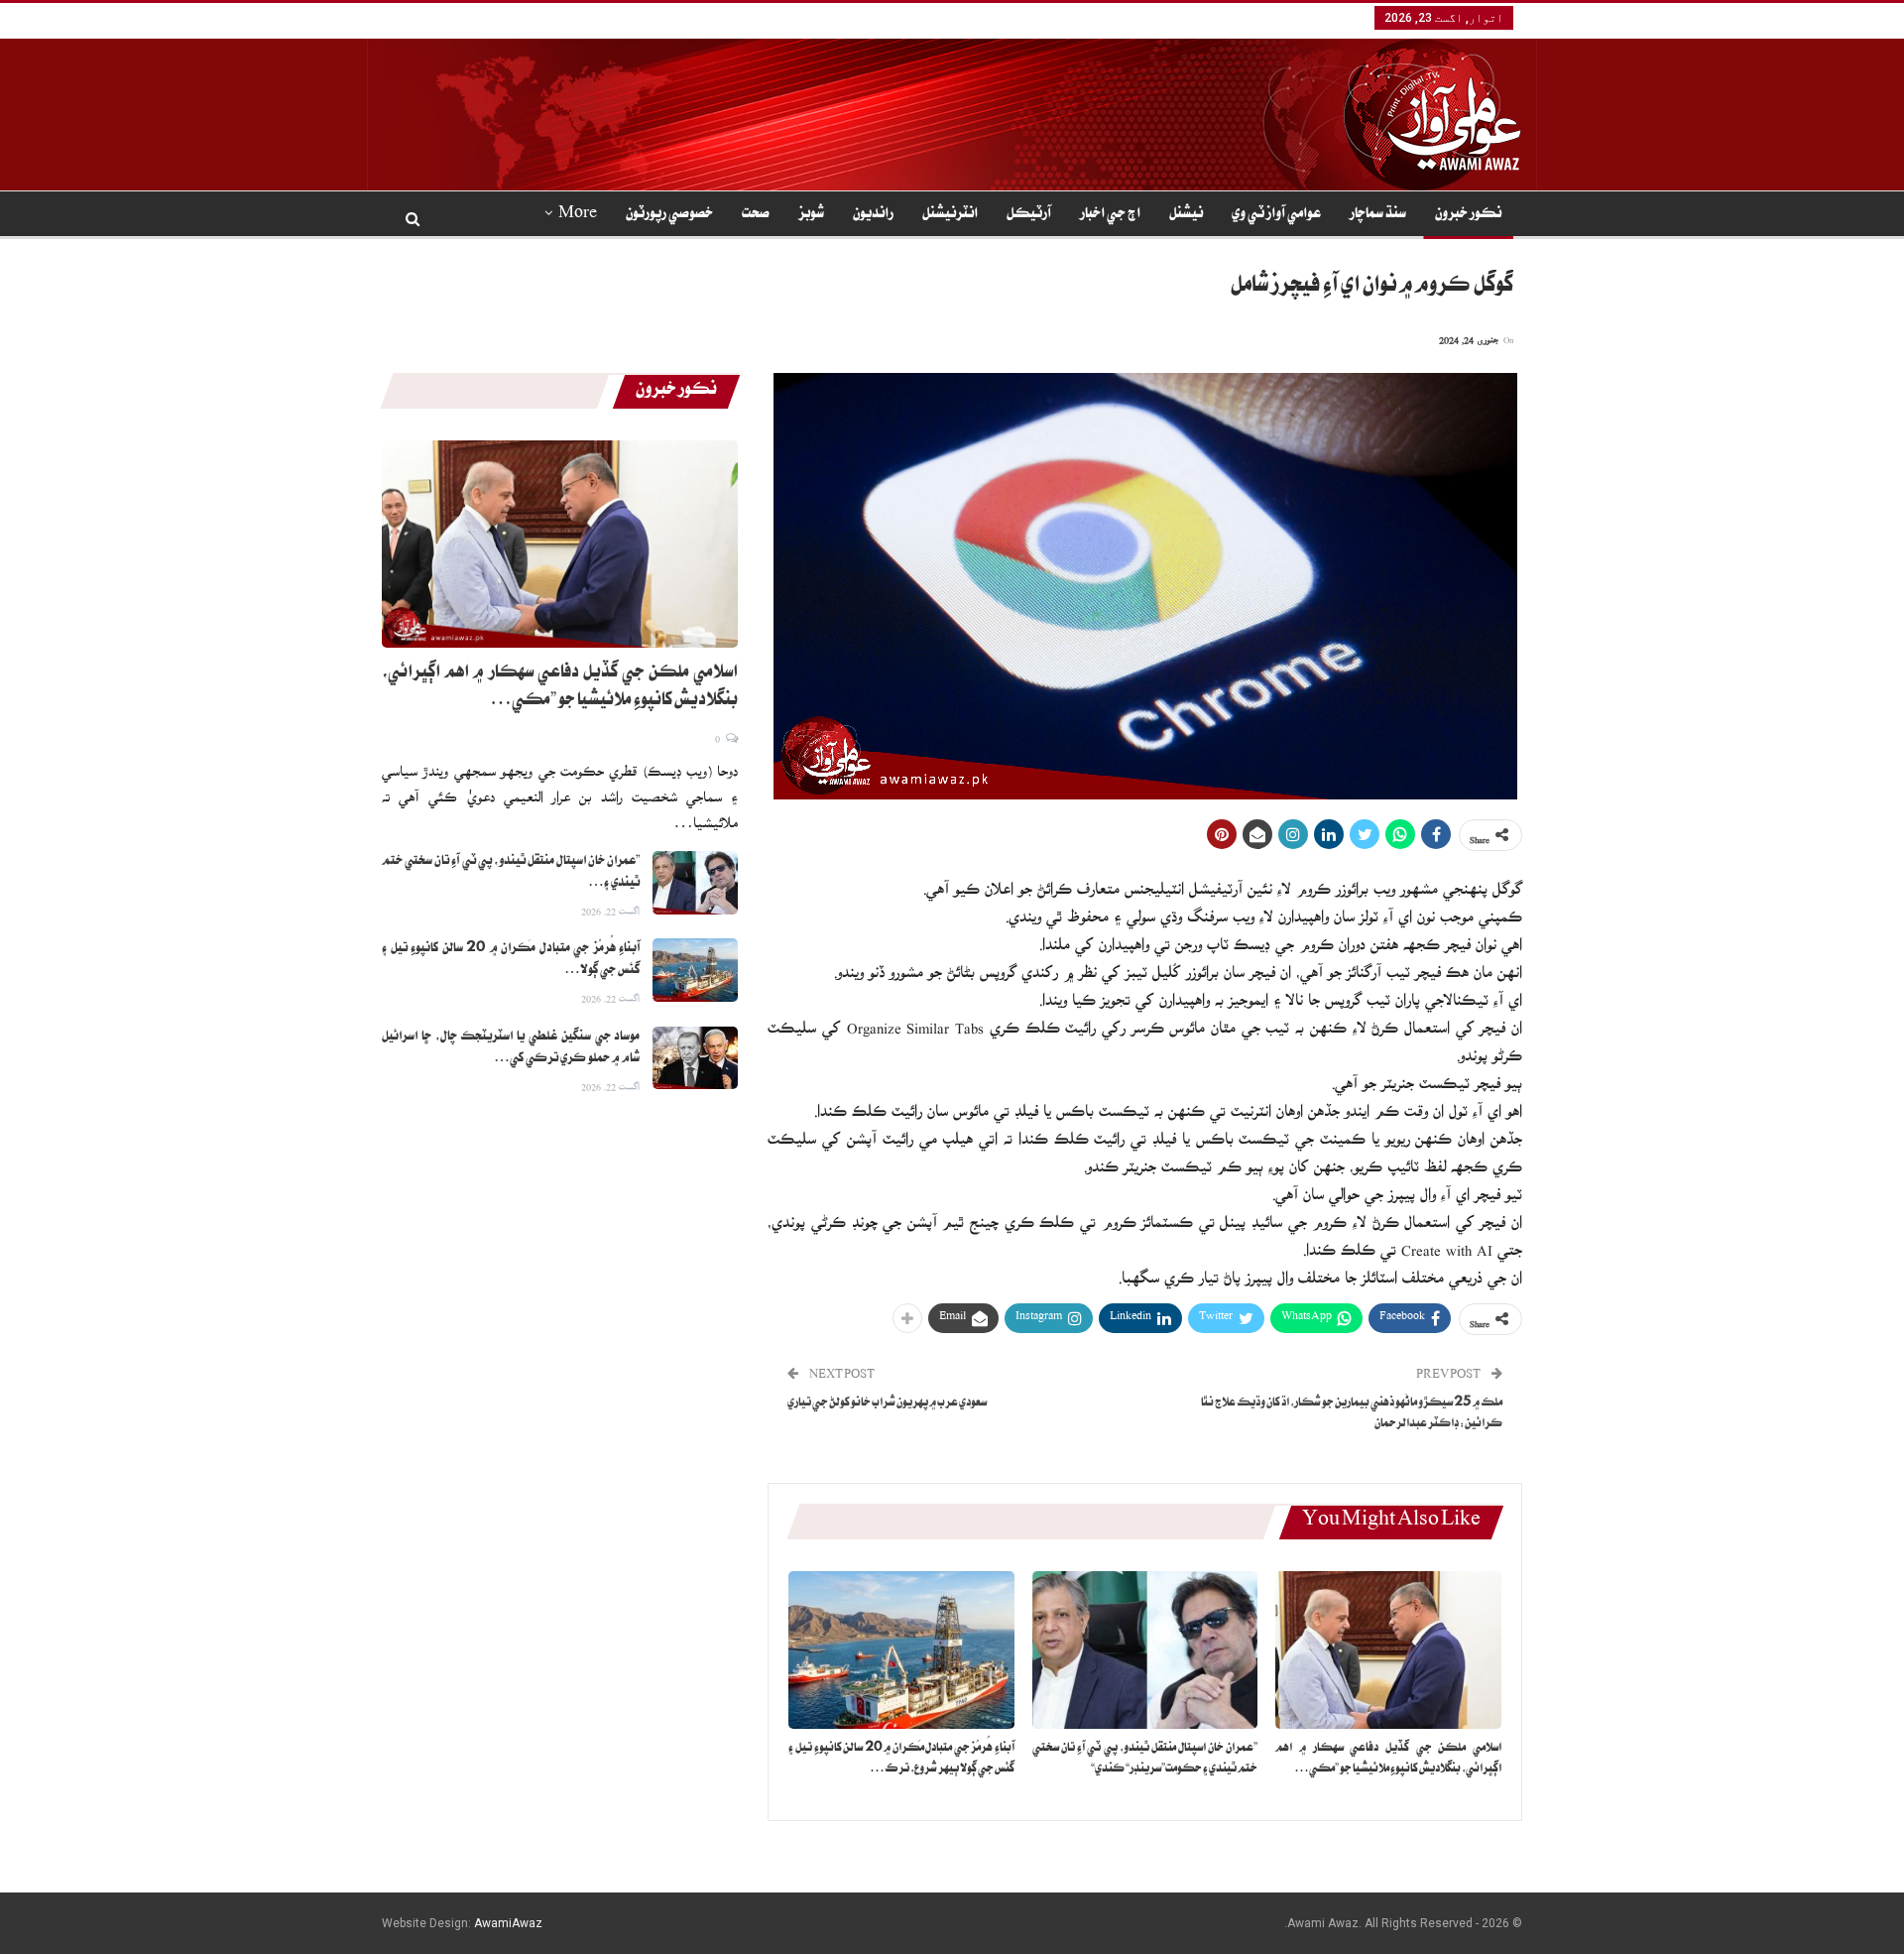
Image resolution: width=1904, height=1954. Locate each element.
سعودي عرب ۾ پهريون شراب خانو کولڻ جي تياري (887, 1404)
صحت (756, 215)
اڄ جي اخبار (1110, 215)
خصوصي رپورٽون (669, 215)
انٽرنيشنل (950, 215)
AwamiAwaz (508, 1923)
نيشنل (1186, 215)
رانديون (873, 215)
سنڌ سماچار (1378, 215)
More (578, 215)
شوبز (811, 215)
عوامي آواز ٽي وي (1276, 215)
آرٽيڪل (1029, 215)
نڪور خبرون (1468, 215)
